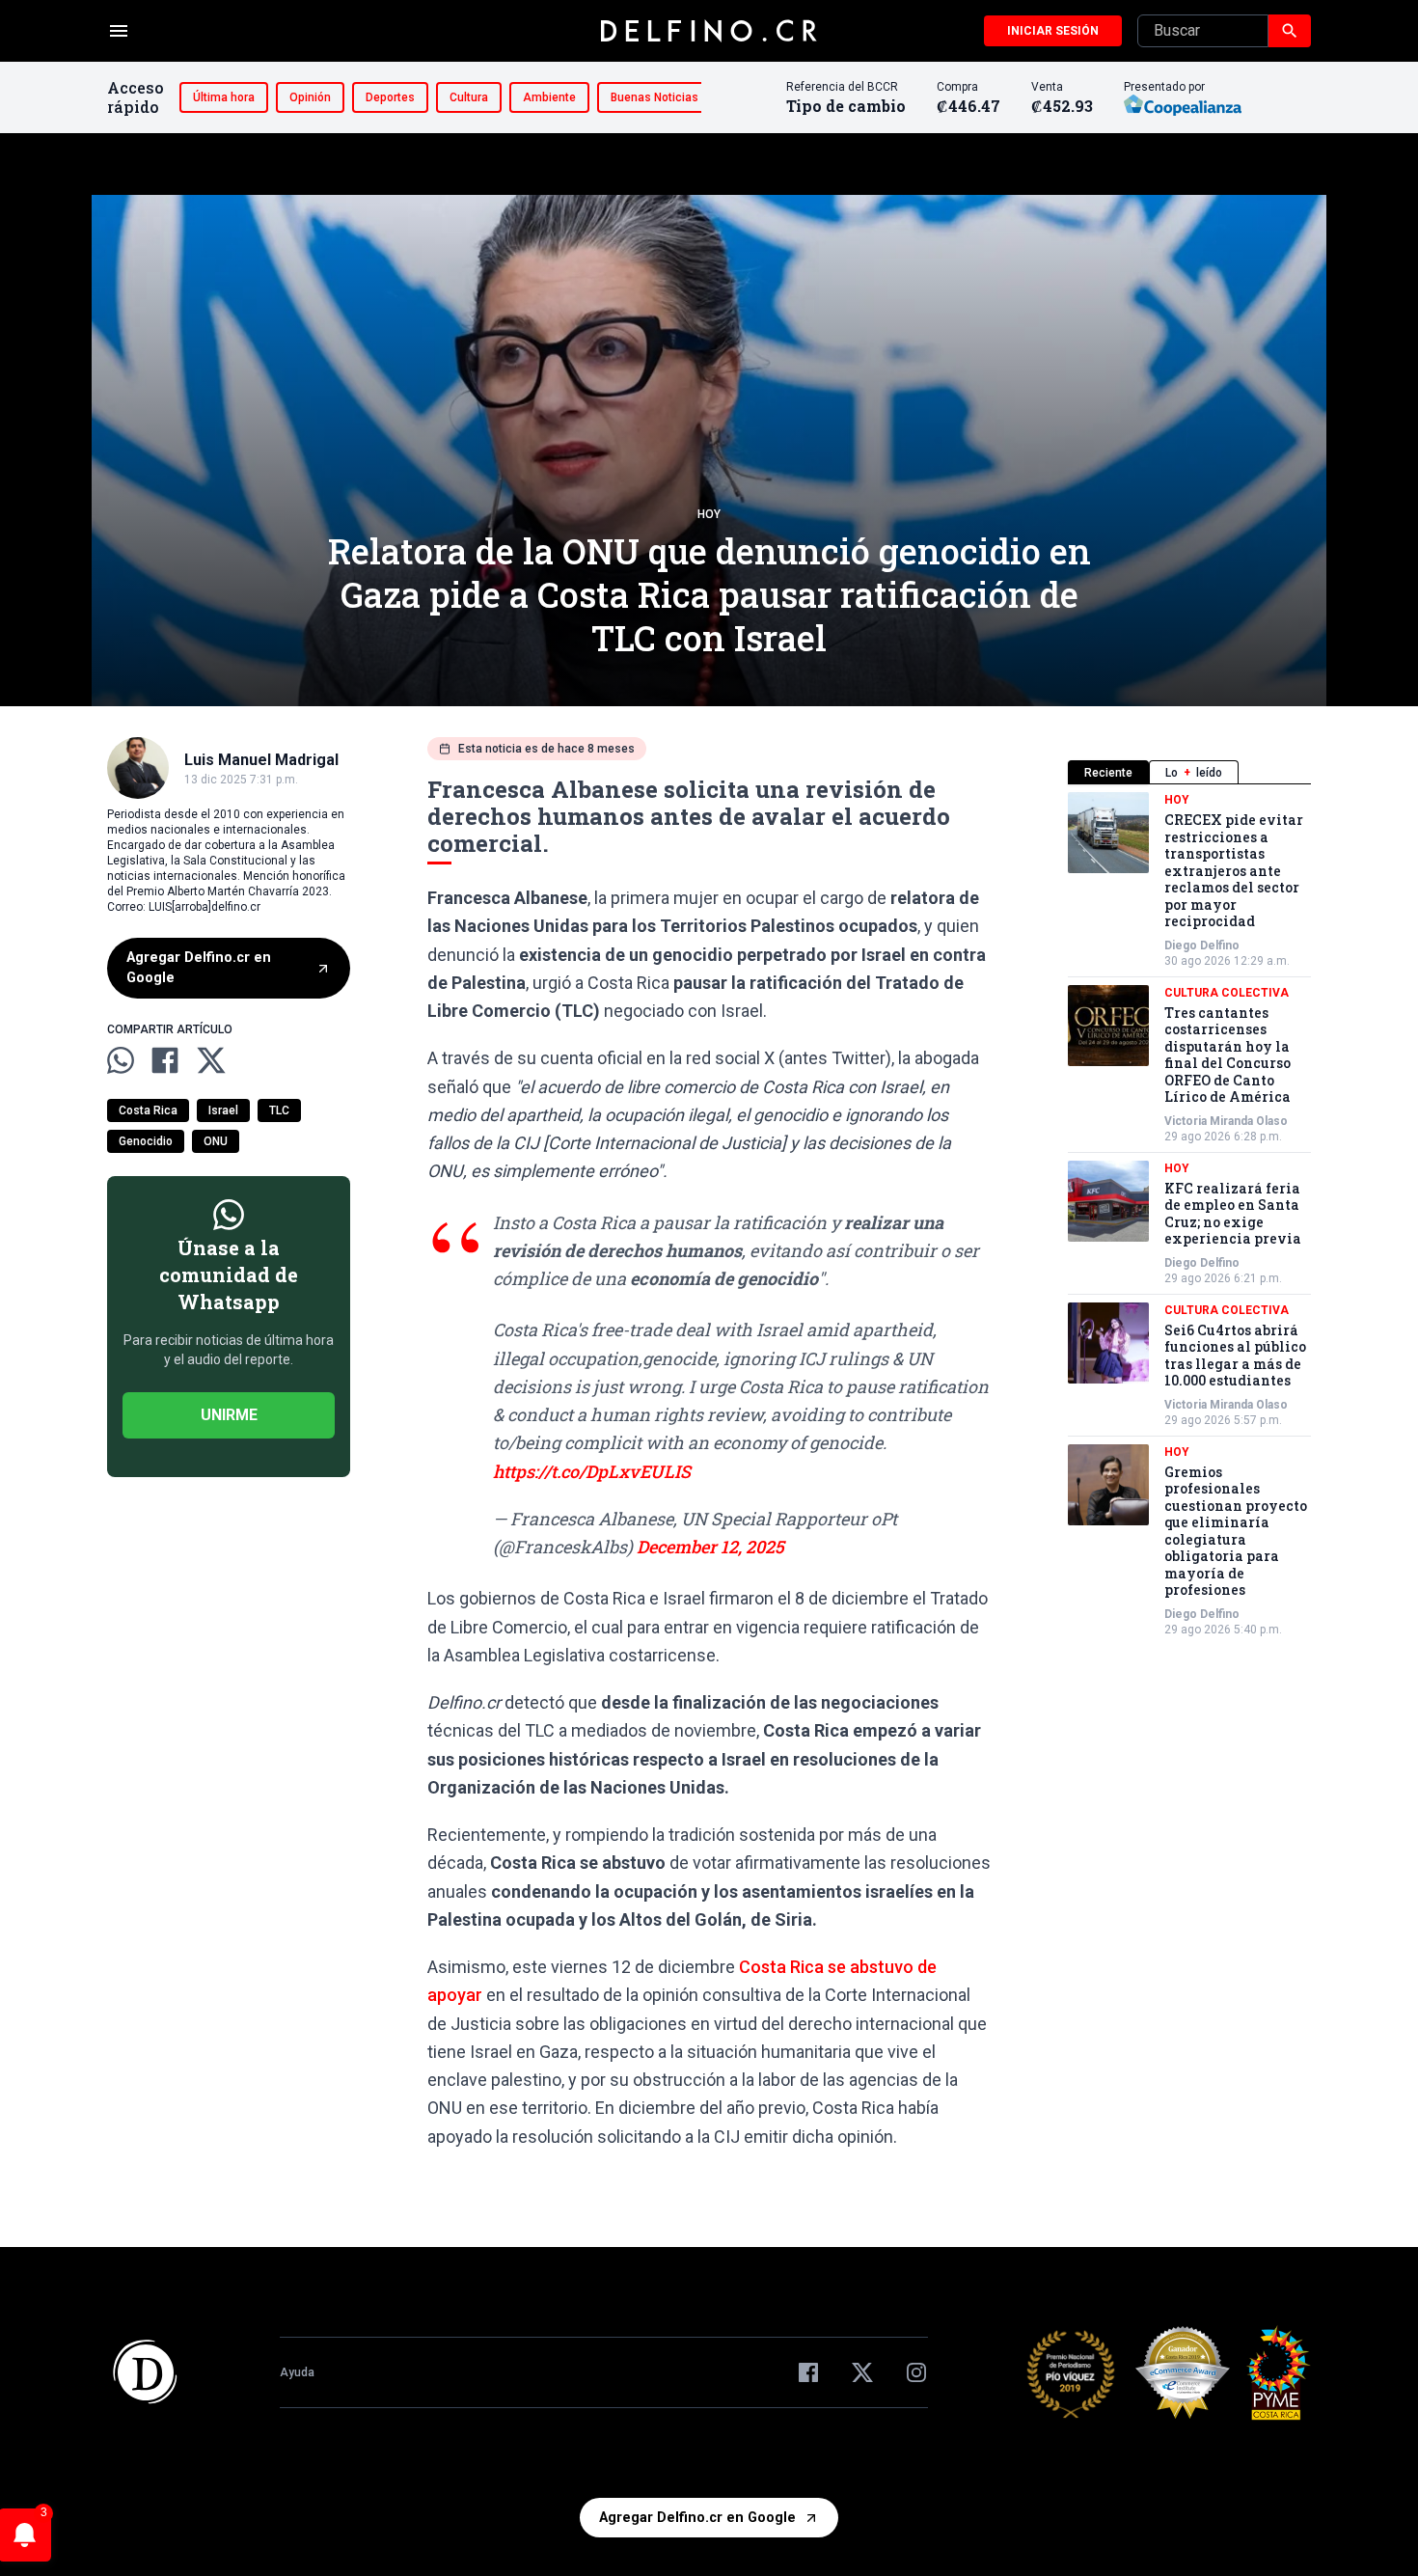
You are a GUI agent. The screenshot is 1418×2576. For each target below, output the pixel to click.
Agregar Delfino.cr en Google (199, 968)
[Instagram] (916, 2372)
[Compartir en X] (211, 1060)
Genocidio (146, 1141)
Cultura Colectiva (1227, 993)
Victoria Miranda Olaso (1226, 1121)
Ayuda (297, 2372)
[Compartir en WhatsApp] (121, 1060)
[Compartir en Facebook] (165, 1060)
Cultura (469, 97)
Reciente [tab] (1108, 773)
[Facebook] (808, 2372)
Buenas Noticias (654, 97)
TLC (279, 1110)
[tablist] (1189, 772)
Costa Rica (148, 1110)
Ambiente (549, 97)
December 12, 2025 (710, 1547)
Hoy (709, 514)
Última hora (224, 97)
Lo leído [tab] (1194, 773)
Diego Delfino (1202, 945)
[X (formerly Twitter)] (862, 2372)
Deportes (390, 97)
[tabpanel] (1189, 1215)
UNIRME (229, 1415)
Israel (223, 1110)
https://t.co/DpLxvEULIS (592, 1471)
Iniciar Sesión (1053, 31)
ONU (216, 1141)
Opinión (310, 97)
